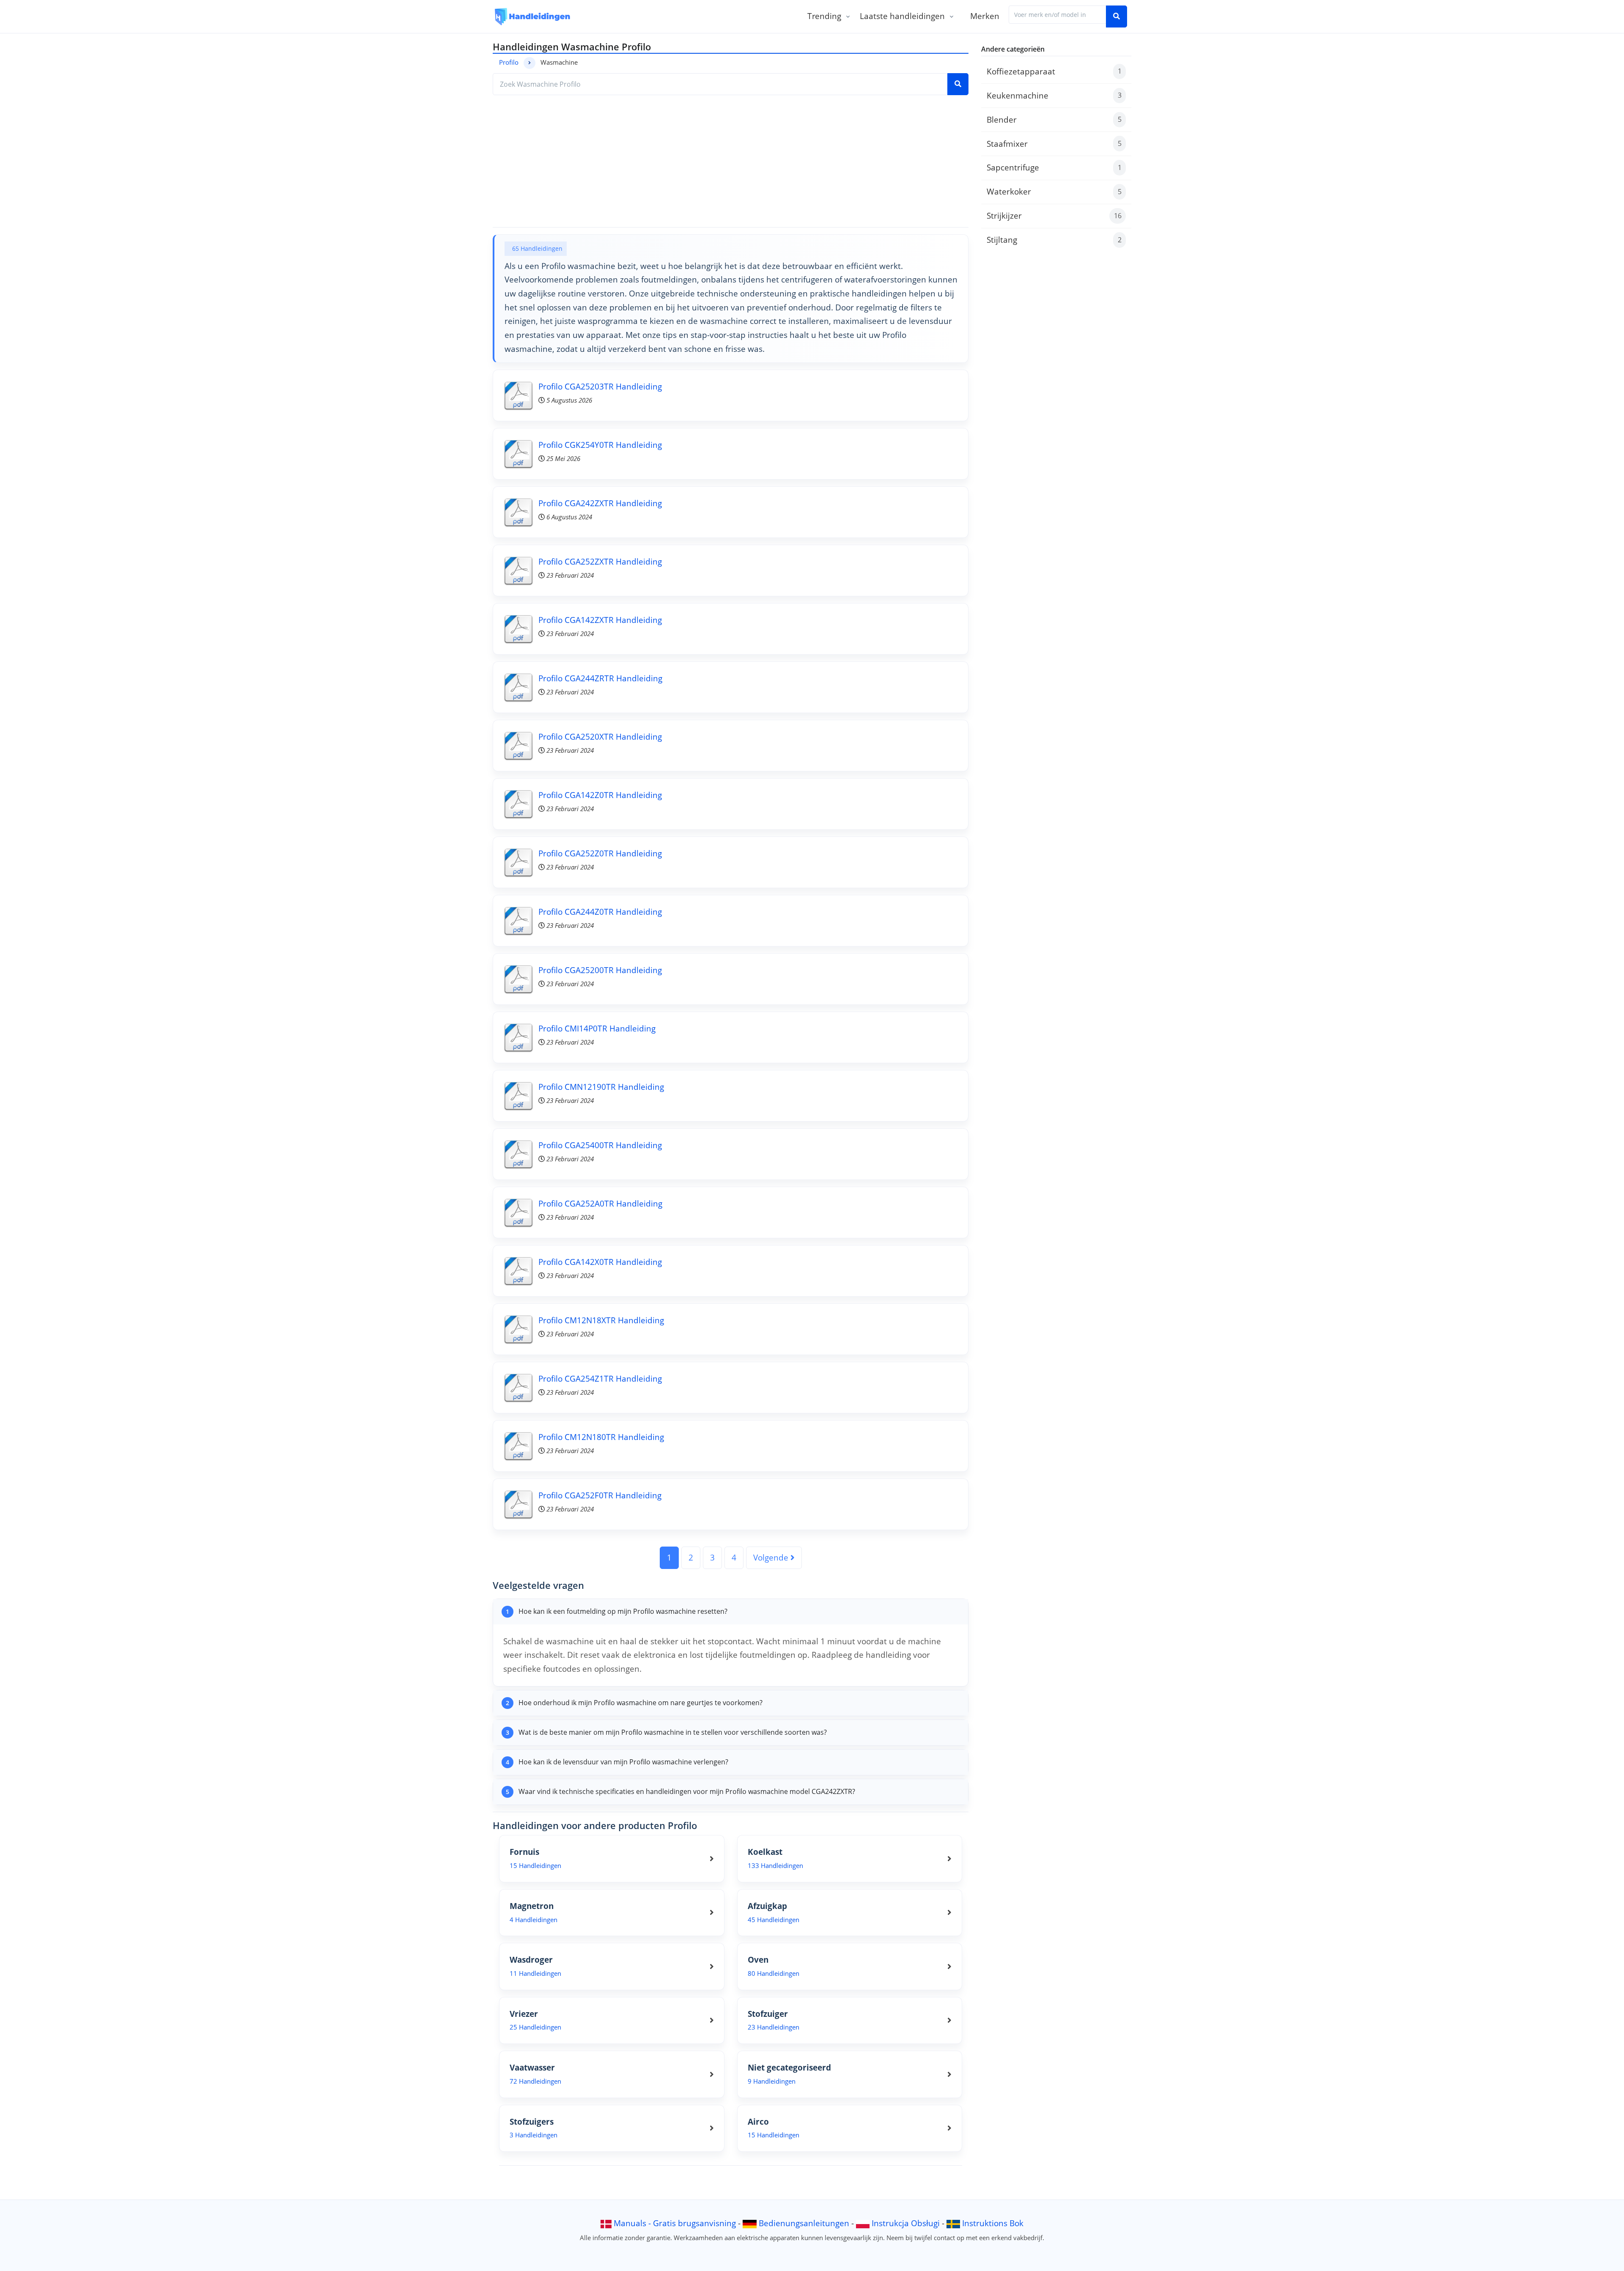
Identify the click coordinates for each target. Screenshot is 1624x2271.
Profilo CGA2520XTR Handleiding (600, 736)
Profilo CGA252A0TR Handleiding (600, 1203)
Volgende (772, 1557)
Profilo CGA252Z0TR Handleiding (600, 853)
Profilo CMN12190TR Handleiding (601, 1087)
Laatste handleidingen (902, 16)
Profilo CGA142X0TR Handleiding (600, 1262)
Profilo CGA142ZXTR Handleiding (600, 620)
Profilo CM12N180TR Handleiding (601, 1437)
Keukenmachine (1054, 95)
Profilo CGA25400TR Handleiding (600, 1145)
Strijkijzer (1054, 215)
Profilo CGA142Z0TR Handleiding (600, 795)
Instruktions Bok (993, 2223)
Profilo (509, 62)
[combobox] (1058, 15)
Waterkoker (1054, 191)
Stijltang (1054, 240)
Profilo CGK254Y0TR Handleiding (600, 445)
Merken (985, 16)
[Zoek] (1116, 16)
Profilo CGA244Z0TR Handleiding (600, 912)
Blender (1054, 119)
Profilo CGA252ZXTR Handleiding (600, 561)
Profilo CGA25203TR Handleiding (600, 386)
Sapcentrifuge (1054, 167)
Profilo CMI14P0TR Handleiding (597, 1028)
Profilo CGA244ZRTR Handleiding (600, 678)
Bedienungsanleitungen (804, 2223)
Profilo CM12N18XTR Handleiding (601, 1320)
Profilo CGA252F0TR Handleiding (600, 1495)
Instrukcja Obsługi (906, 2223)
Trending (824, 16)
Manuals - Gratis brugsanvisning (675, 2223)
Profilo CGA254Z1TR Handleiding (600, 1378)
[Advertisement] (731, 161)
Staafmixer (1054, 144)
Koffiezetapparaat (1054, 71)
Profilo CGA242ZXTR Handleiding (600, 503)
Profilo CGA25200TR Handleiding (600, 970)
